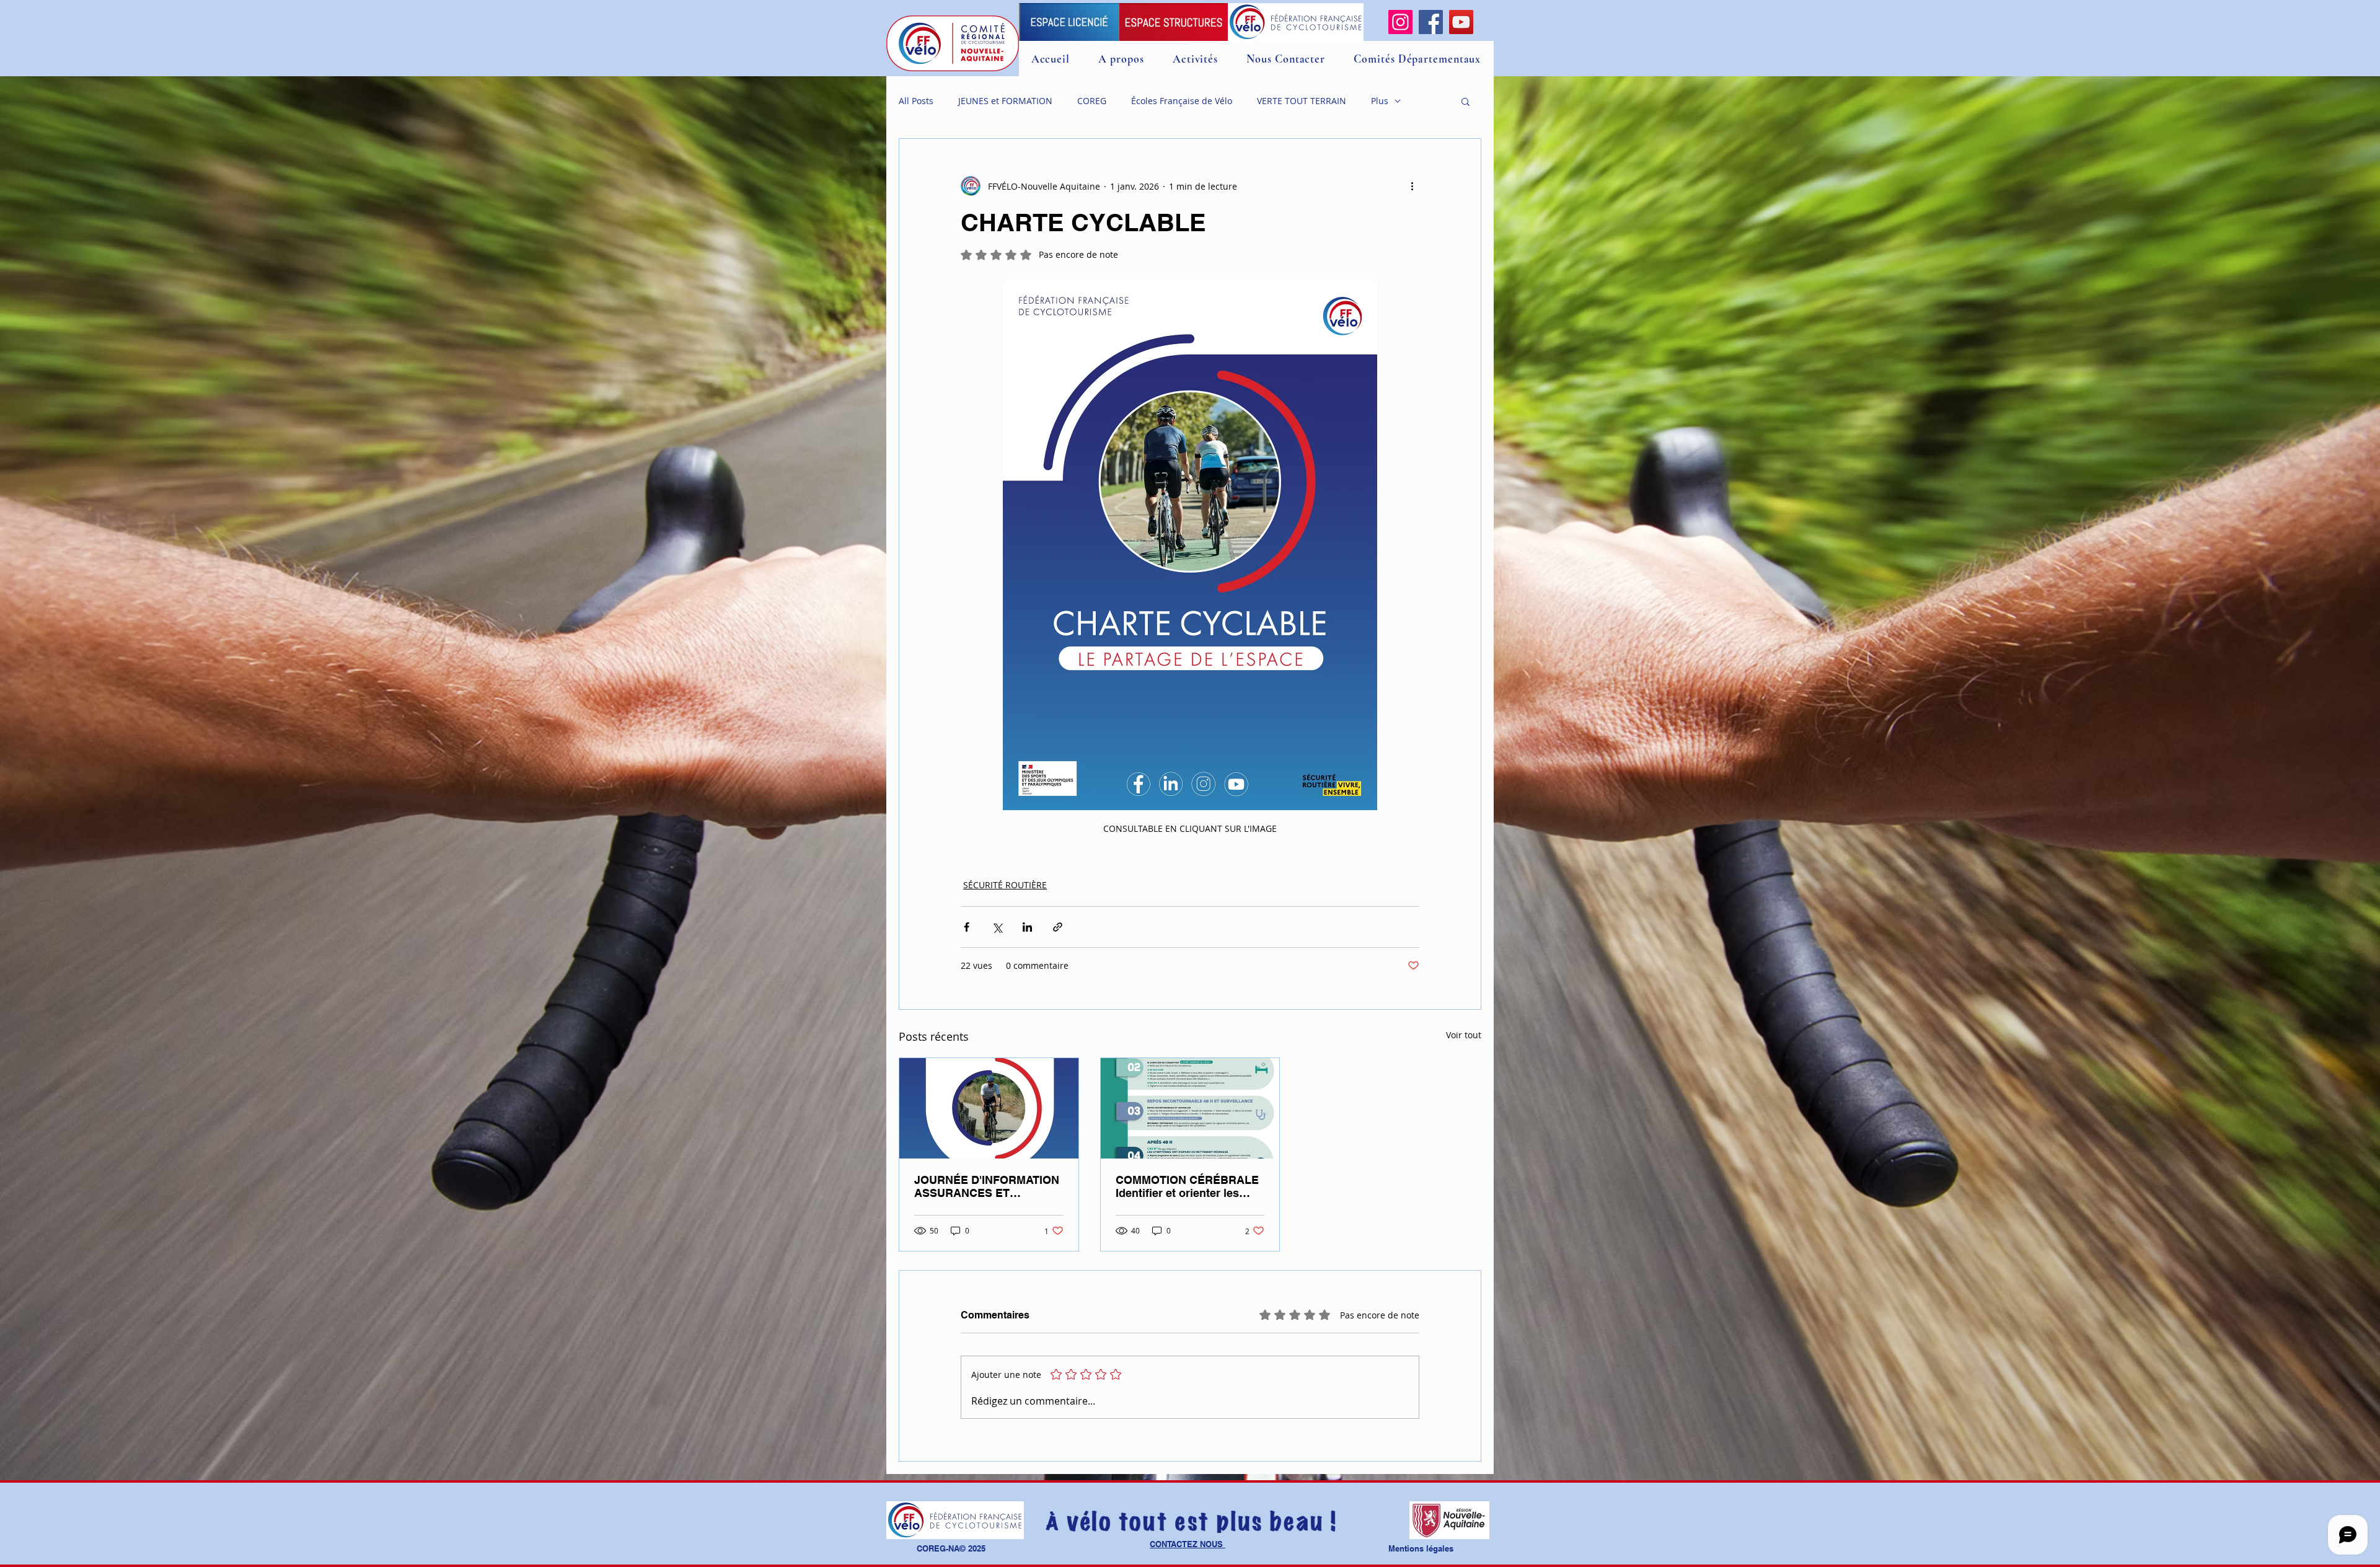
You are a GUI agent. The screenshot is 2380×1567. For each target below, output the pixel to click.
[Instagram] (1400, 22)
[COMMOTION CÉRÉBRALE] (1190, 1108)
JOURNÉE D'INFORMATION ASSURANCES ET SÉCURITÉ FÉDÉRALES (987, 1186)
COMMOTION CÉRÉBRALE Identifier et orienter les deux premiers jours (1187, 1186)
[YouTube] (1461, 22)
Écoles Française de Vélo (1182, 101)
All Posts (916, 101)
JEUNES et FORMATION (1005, 101)
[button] (1465, 101)
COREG (1092, 101)
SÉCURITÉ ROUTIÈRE (1005, 885)
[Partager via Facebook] (967, 927)
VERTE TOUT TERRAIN (1302, 101)
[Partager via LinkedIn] (1027, 927)
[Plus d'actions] (1412, 186)
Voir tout (1464, 1035)
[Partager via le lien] (1058, 927)
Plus (1380, 101)
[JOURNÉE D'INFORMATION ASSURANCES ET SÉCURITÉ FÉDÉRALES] (989, 1108)
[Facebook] (1431, 22)
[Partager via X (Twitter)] (997, 927)
